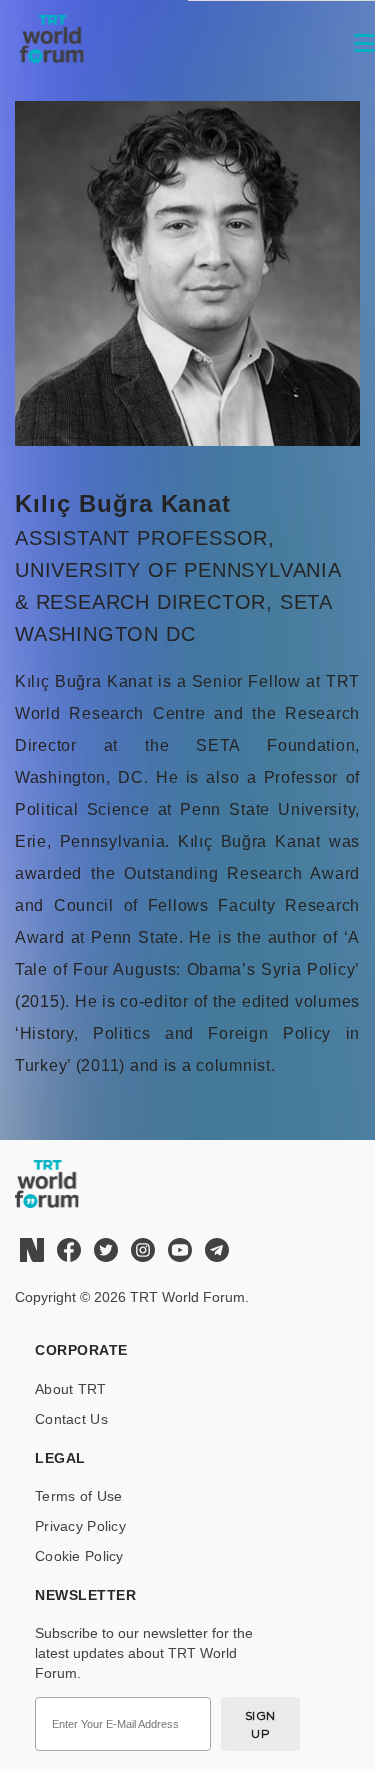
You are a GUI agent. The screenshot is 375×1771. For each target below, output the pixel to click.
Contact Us (71, 1419)
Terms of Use (78, 1496)
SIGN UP (260, 1724)
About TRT (71, 1389)
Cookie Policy (79, 1556)
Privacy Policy (80, 1526)
